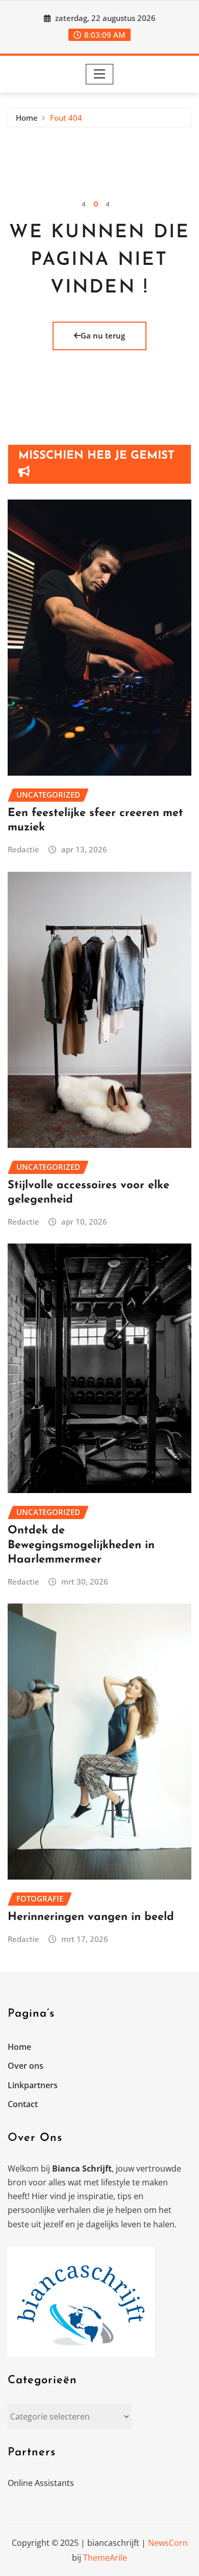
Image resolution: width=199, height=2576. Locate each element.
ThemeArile (105, 2558)
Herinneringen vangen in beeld (91, 1917)
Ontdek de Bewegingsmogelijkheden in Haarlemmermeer (81, 1545)
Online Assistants (41, 2483)
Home (27, 118)
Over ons (26, 2066)
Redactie (23, 849)
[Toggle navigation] (100, 74)
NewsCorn (168, 2543)
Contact (23, 2104)
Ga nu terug (103, 335)
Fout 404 (66, 118)
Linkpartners (33, 2085)
